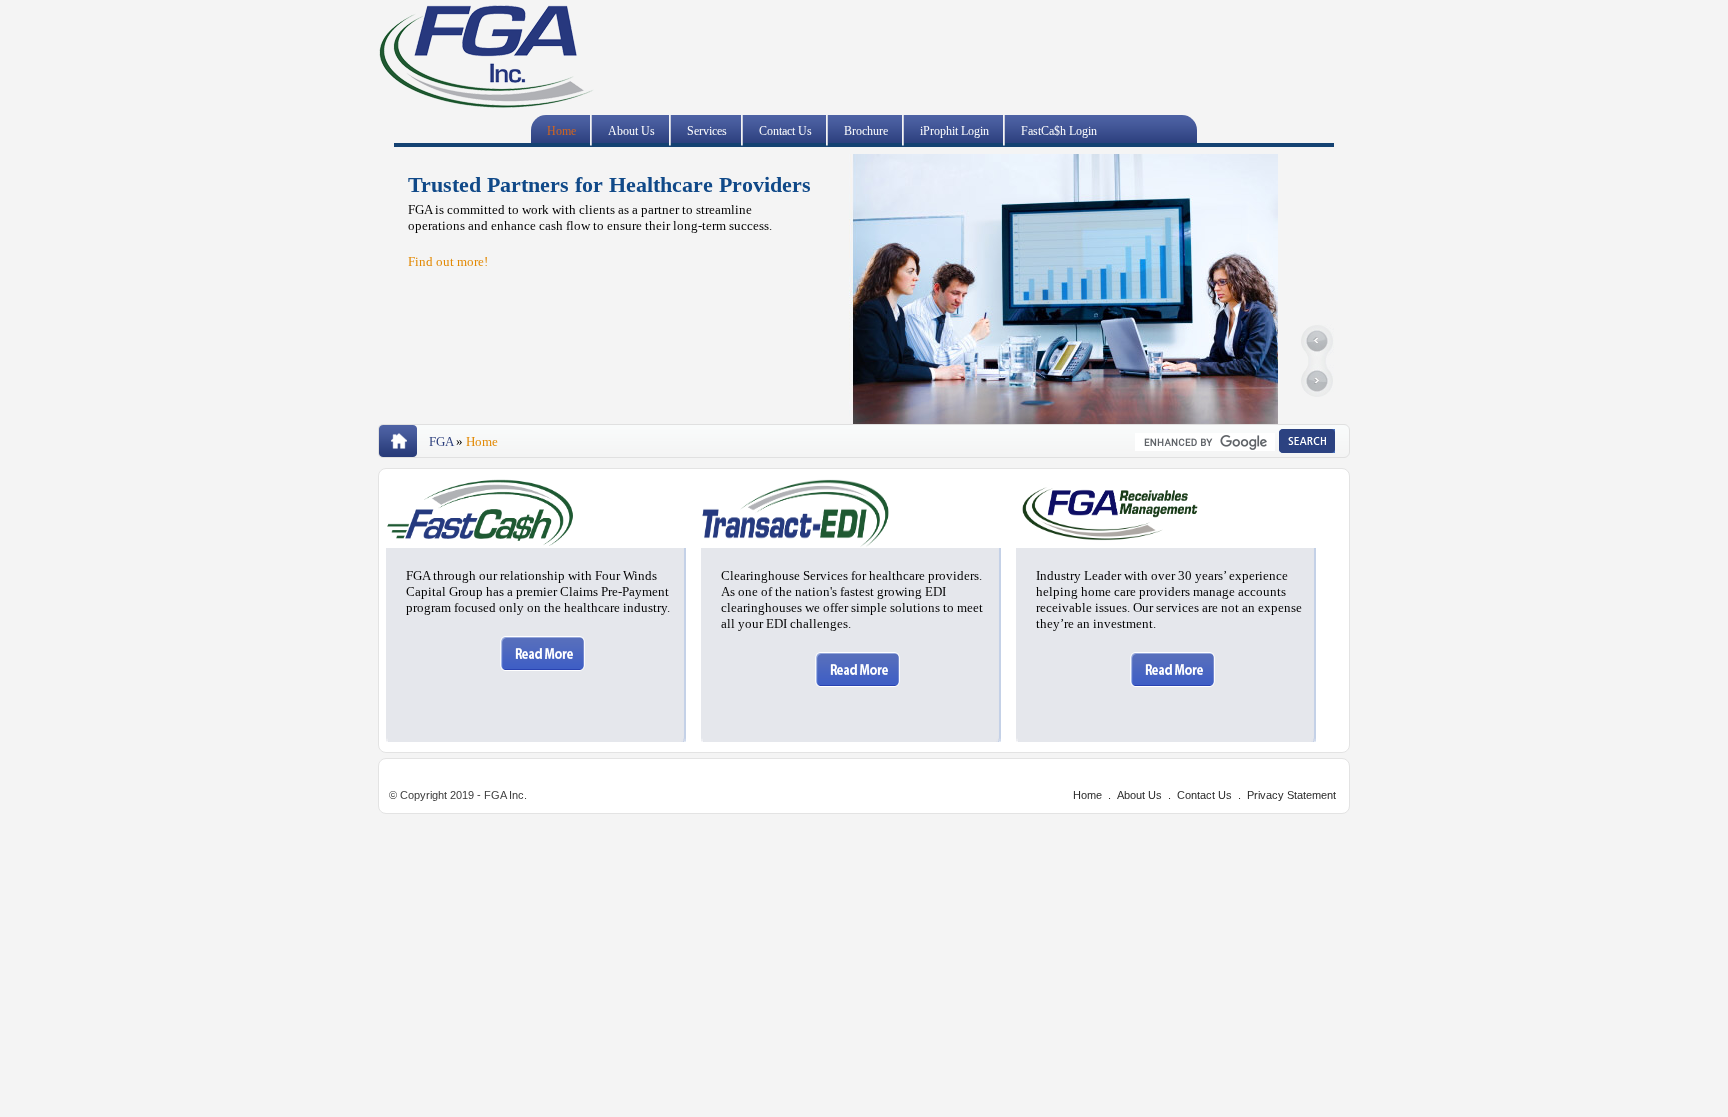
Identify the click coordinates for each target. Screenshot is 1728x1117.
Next (1316, 381)
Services (707, 131)
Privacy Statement (1291, 795)
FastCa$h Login (1059, 131)
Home (561, 131)
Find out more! (448, 261)
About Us (631, 131)
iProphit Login (954, 131)
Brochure (866, 131)
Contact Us (785, 131)
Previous (1316, 343)
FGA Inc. (486, 59)
